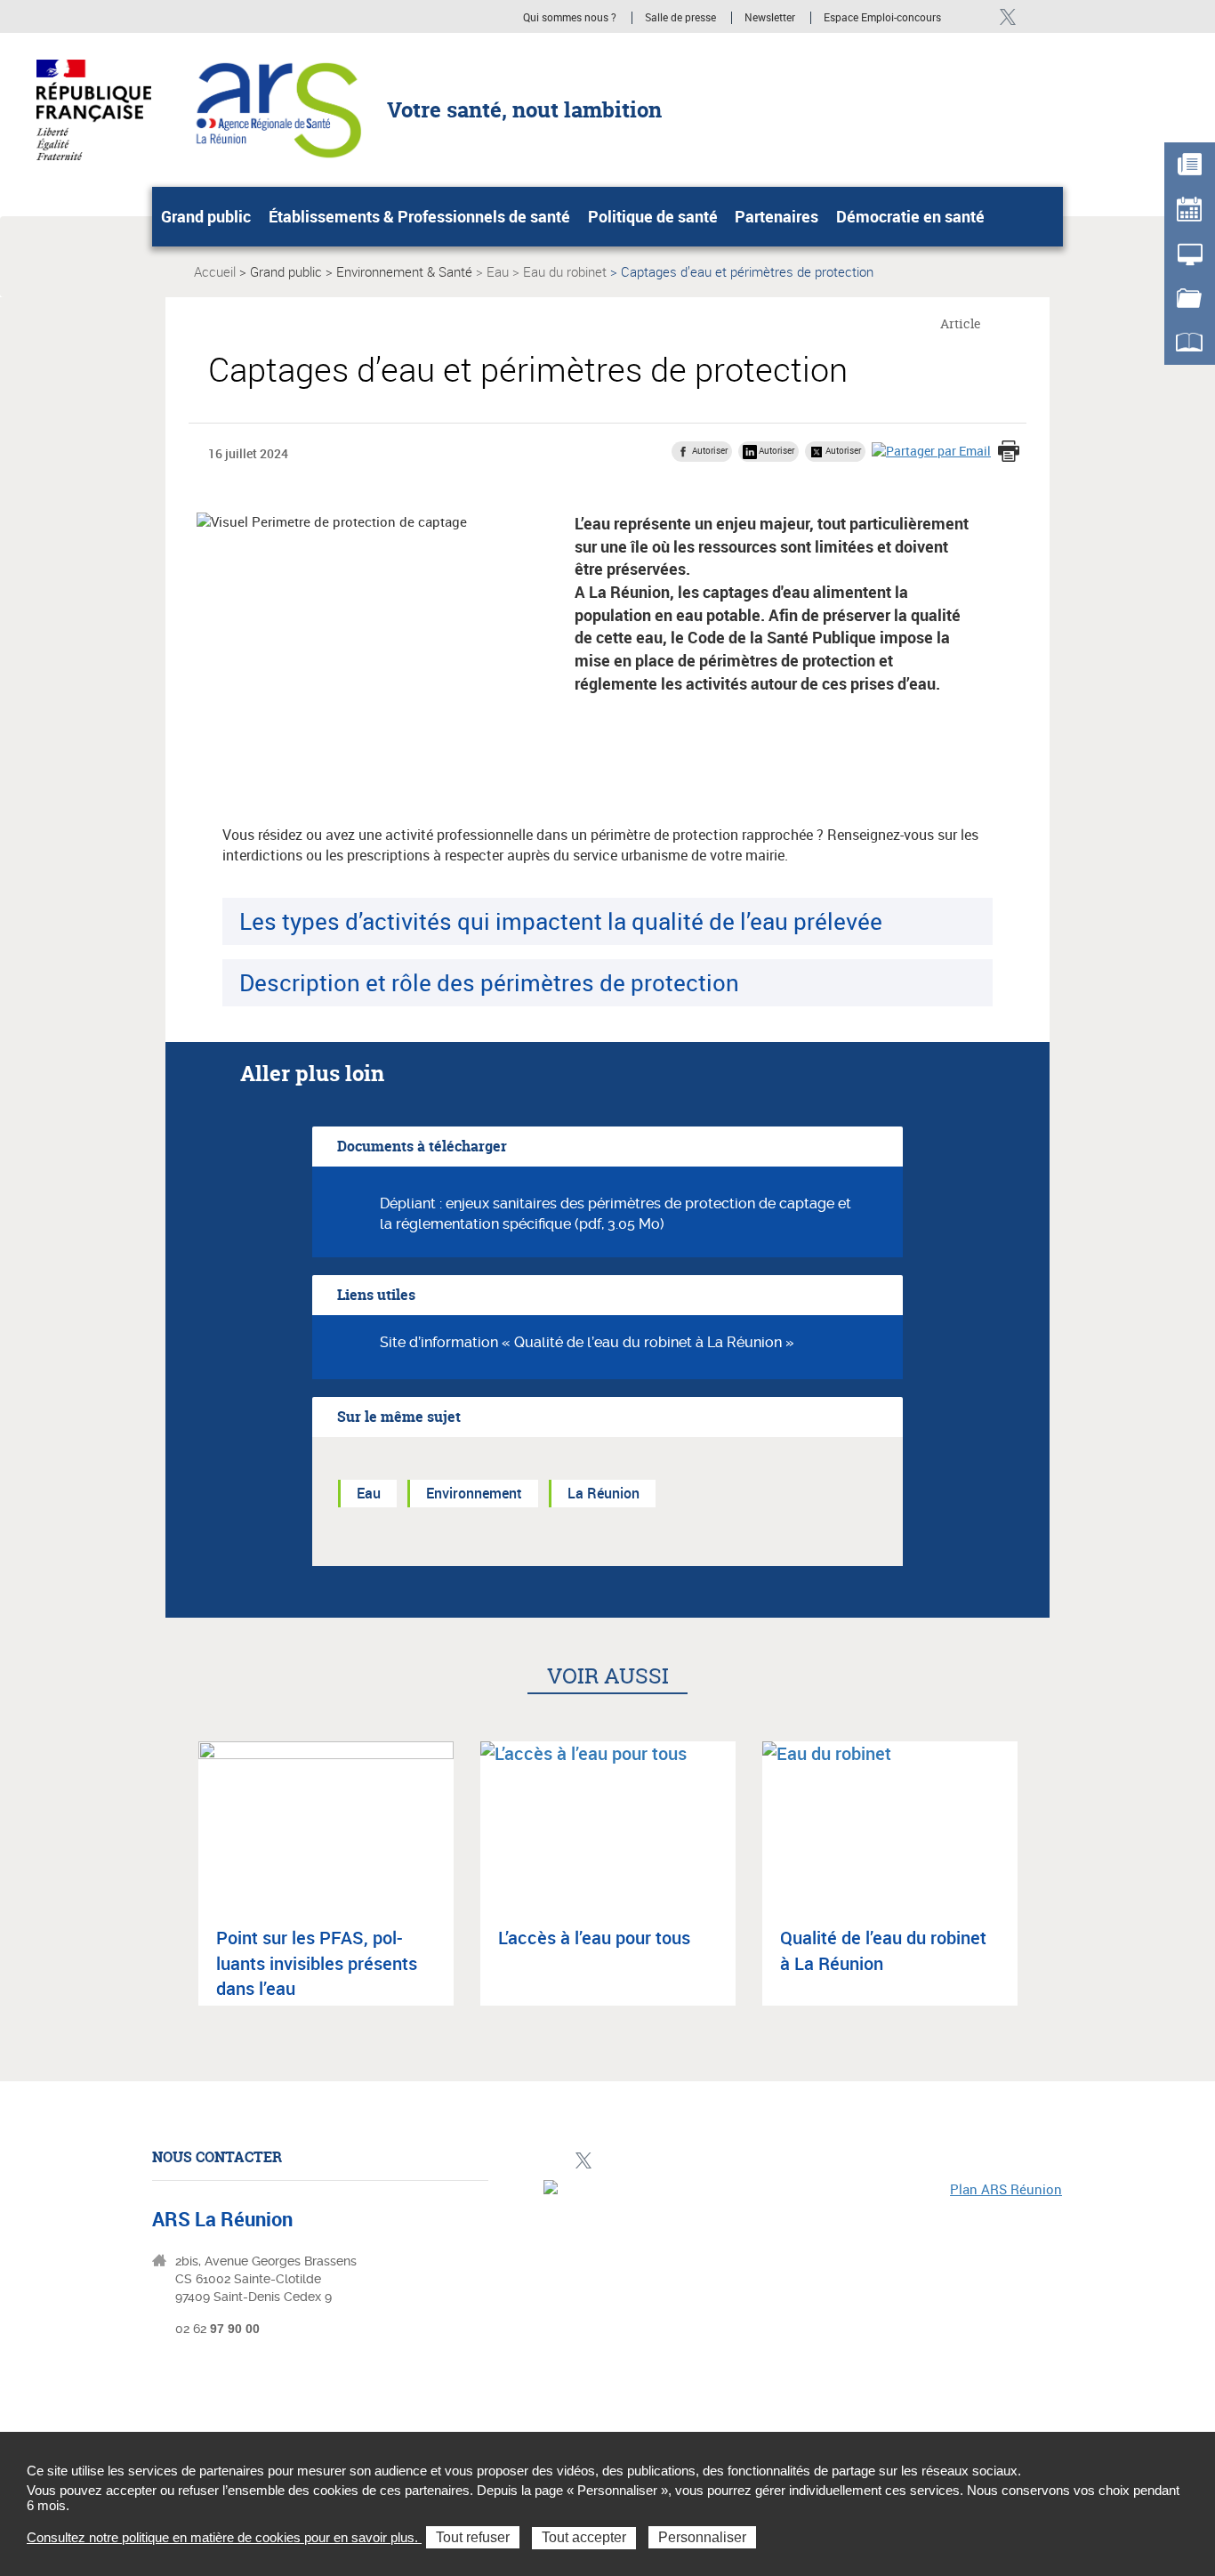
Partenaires (776, 216)
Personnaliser (702, 2537)
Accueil (215, 271)
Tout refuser (473, 2537)
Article (961, 323)
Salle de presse (680, 18)
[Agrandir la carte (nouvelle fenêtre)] (803, 2303)
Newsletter (770, 18)
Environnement (474, 1493)
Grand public (206, 216)
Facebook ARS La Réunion (977, 16)
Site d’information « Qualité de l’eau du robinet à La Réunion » (587, 1342)
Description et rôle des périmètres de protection (489, 982)
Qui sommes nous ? (570, 18)
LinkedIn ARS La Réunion (1038, 16)
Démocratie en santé (910, 216)
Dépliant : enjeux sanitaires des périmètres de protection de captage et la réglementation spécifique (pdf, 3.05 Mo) (616, 1214)
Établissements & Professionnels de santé (419, 216)
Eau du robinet (565, 271)
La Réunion (603, 1493)
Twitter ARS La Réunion (1007, 16)
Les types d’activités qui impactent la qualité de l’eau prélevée (561, 921)
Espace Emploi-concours (882, 18)
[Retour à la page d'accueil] (276, 109)
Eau (498, 271)
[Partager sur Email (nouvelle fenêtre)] (931, 451)
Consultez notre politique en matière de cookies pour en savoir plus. (224, 2537)
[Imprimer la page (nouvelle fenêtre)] (1009, 453)
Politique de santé (653, 216)
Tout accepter (584, 2537)
